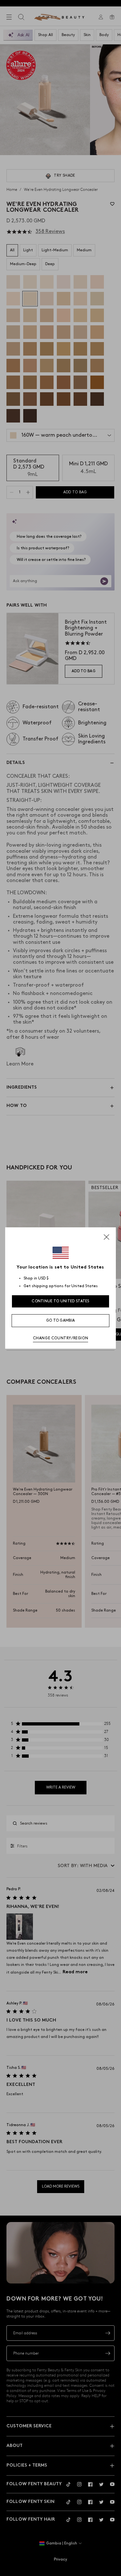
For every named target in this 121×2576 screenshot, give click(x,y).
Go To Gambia (61, 1321)
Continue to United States (60, 1301)
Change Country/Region (61, 1338)
